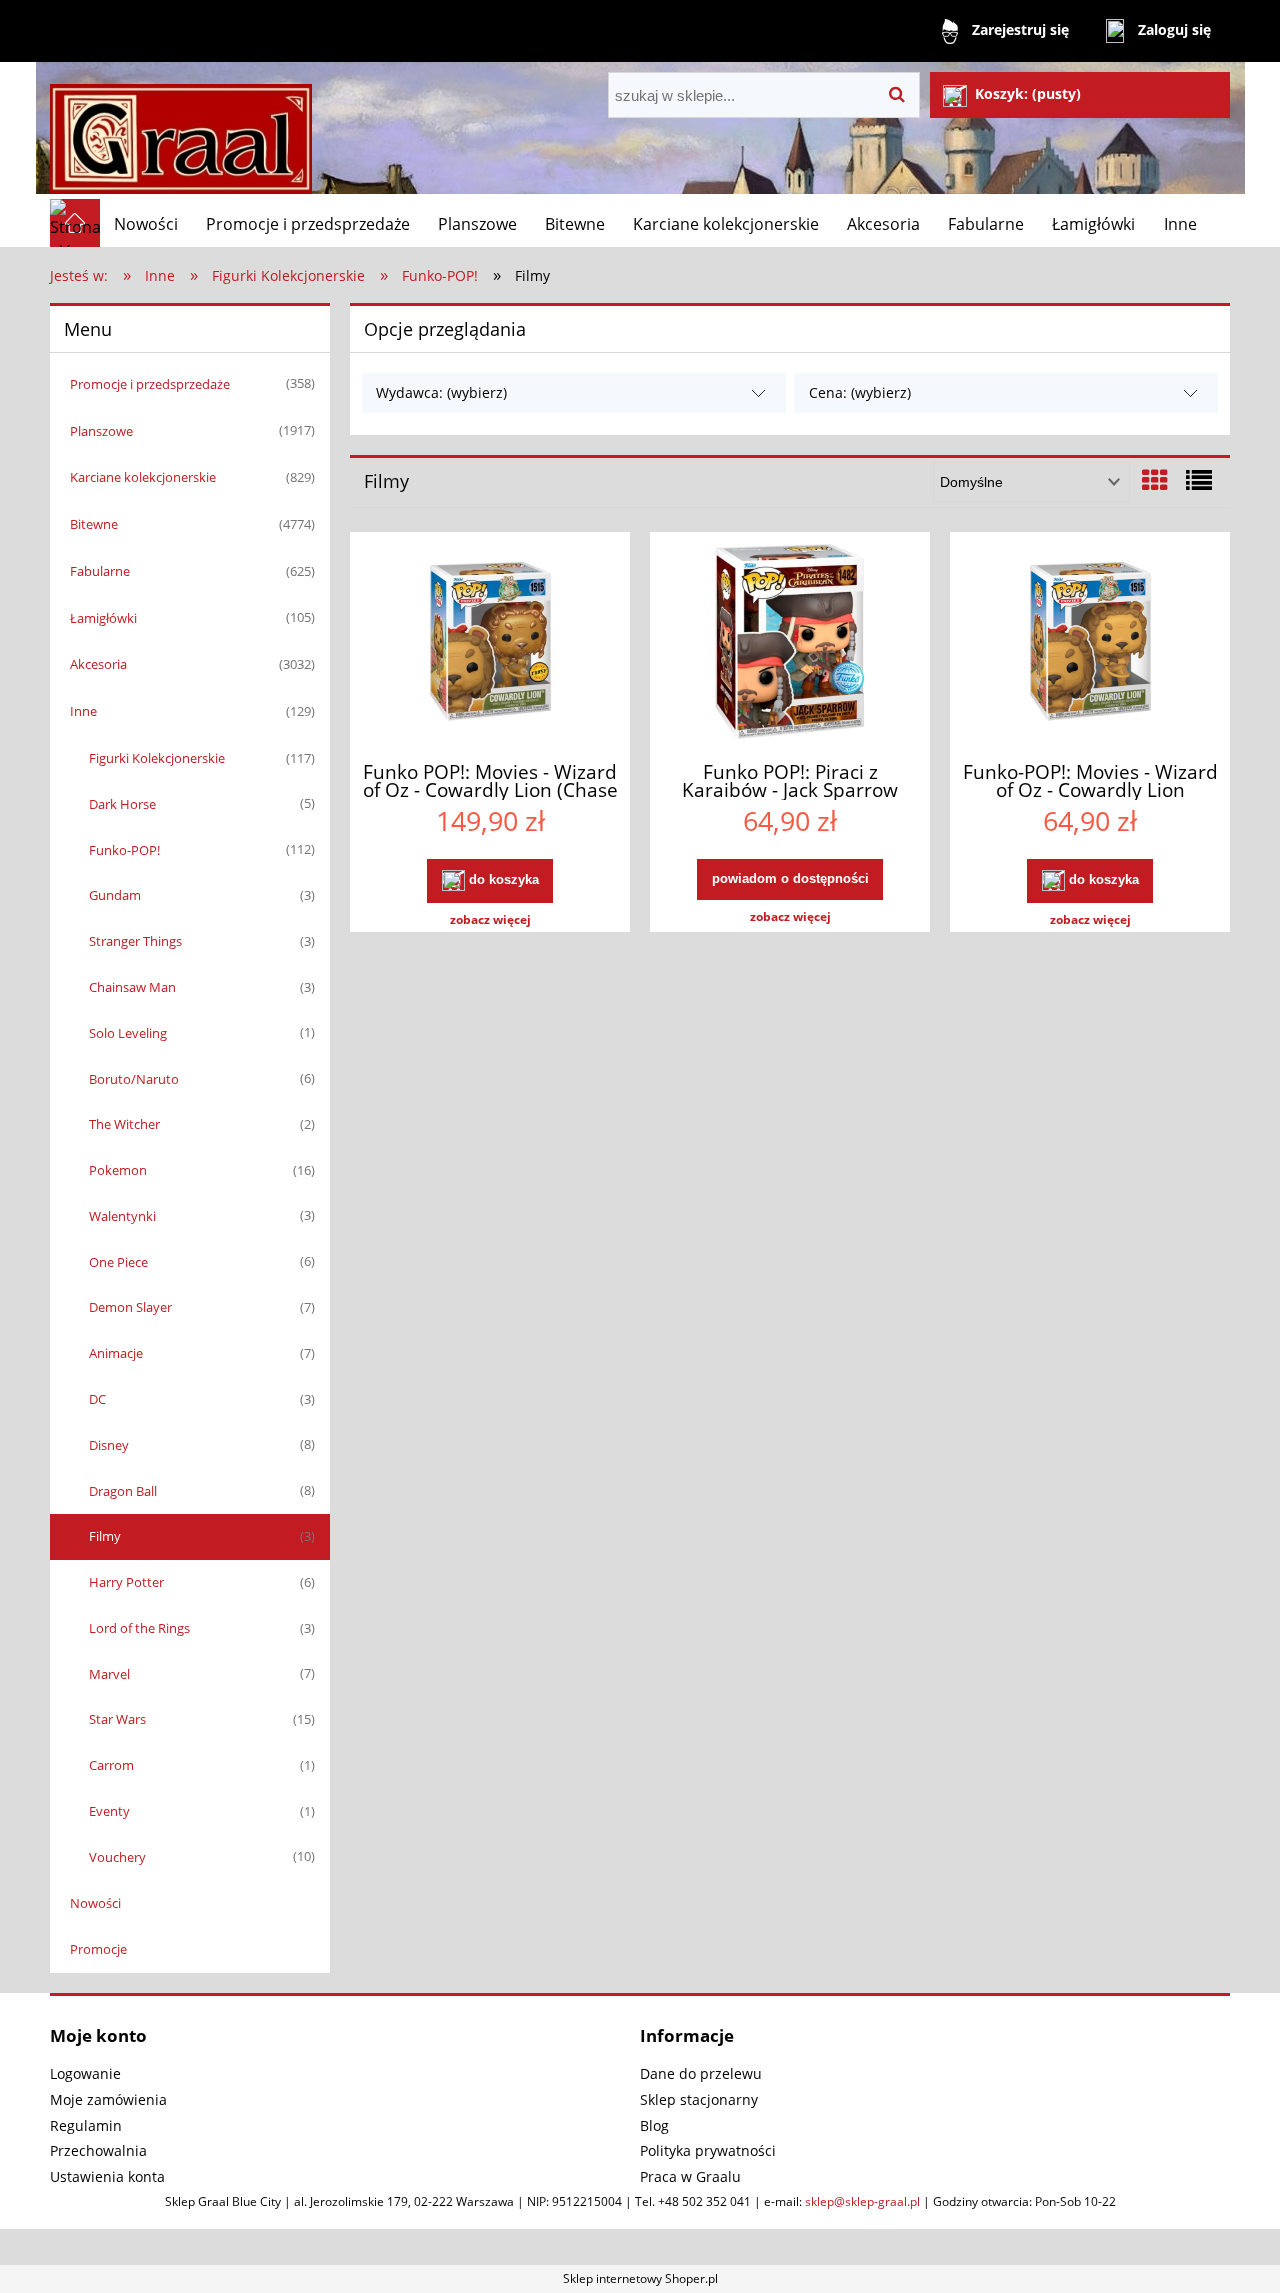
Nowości (95, 1903)
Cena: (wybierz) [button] (860, 392)
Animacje (116, 1353)
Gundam (115, 895)
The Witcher (124, 1124)
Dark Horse (122, 804)
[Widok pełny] (1199, 480)
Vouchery (117, 1857)
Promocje (98, 1949)
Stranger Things (135, 941)
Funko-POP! (124, 850)
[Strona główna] (181, 130)
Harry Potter (126, 1582)
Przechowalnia (98, 2150)
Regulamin (86, 2125)
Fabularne (100, 571)
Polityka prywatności (708, 2150)
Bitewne (94, 524)
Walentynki (122, 1216)
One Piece (118, 1262)
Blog (654, 2125)
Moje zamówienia (108, 2099)
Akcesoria (98, 664)
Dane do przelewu (701, 2073)
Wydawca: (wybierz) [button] (441, 392)
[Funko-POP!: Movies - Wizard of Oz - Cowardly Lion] (1090, 644)
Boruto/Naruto (134, 1079)
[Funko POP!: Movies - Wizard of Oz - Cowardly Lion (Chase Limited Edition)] (490, 644)
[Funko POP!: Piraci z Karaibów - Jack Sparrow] (790, 644)
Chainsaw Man (132, 987)
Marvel (109, 1674)
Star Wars (117, 1719)
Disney (109, 1445)
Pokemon (118, 1170)
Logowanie (85, 2073)
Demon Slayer (130, 1307)
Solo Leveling (128, 1033)
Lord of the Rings (139, 1628)
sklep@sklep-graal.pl (862, 2201)
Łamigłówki (103, 618)
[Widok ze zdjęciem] (1155, 480)
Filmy (105, 1536)
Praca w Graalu (690, 2176)
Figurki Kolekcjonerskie (157, 758)
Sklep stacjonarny (699, 2099)
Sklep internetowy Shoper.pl (640, 2278)
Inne (83, 711)
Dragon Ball (123, 1491)
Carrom (111, 1765)
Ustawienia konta (107, 2176)
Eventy (109, 1811)
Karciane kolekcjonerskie (143, 477)
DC (97, 1399)
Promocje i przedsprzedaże (150, 384)
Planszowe (101, 431)
